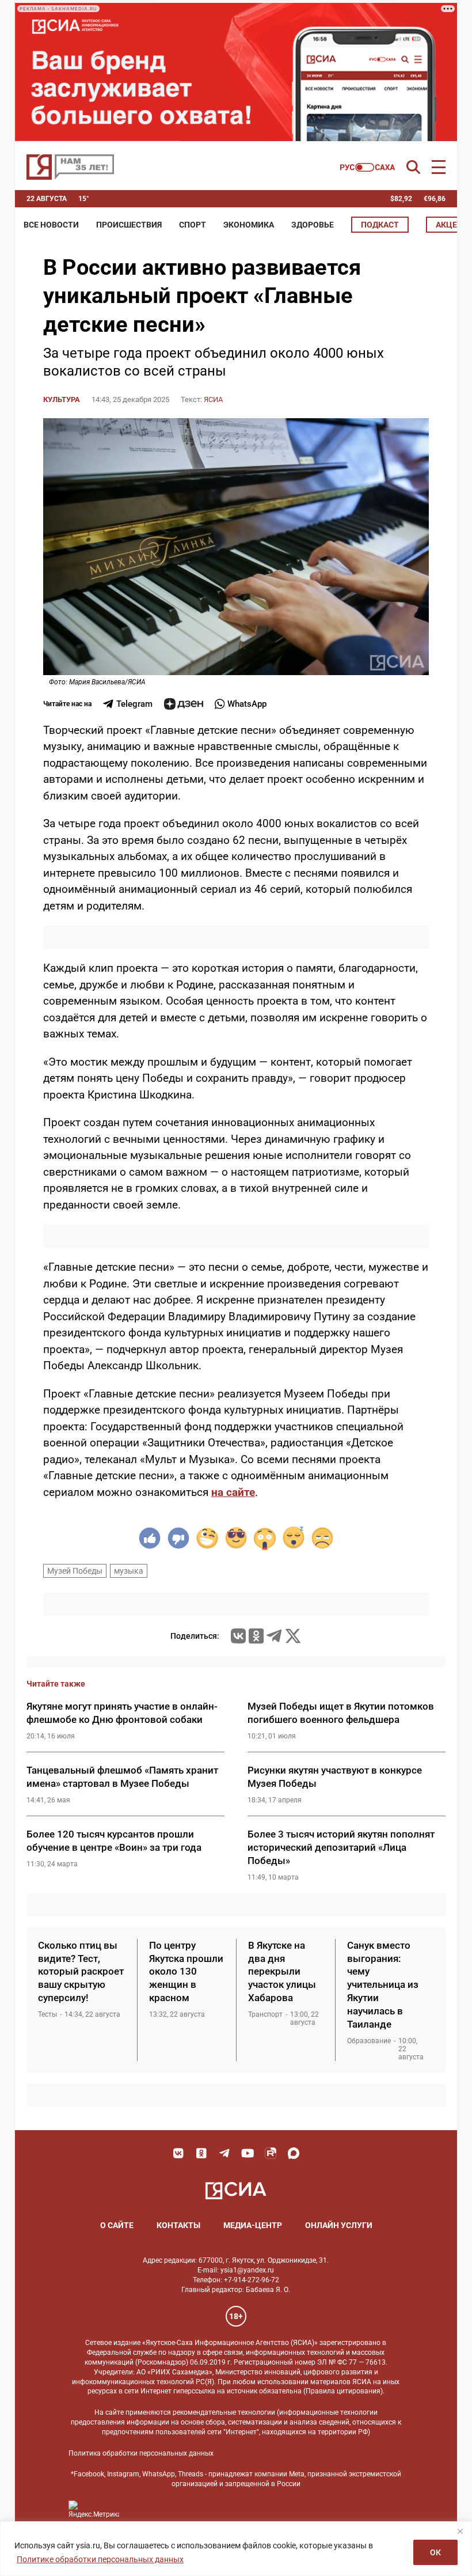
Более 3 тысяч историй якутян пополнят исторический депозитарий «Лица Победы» (341, 1847)
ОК (435, 2552)
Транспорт (265, 2014)
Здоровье (313, 225)
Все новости (51, 225)
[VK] (178, 2153)
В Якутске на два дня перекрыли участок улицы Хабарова (282, 1972)
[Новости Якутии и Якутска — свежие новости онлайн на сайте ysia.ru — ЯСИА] (70, 167)
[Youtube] (248, 2153)
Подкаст (380, 225)
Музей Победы (75, 1571)
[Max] (294, 2153)
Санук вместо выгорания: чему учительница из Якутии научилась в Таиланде (383, 1985)
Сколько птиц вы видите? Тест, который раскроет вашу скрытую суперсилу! (81, 1972)
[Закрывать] (460, 2531)
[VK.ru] (238, 1636)
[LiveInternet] (140, 2509)
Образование (369, 2041)
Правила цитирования (343, 2391)
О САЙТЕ (117, 2225)
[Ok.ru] (256, 1636)
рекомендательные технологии (224, 2412)
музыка (129, 1571)
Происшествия (129, 225)
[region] (236, 2549)
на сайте (233, 1492)
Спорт (193, 225)
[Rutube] (271, 2153)
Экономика (249, 225)
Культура (62, 399)
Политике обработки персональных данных (100, 2559)
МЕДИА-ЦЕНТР (253, 2225)
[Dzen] (184, 704)
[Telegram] (274, 1636)
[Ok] (201, 2153)
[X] (293, 1636)
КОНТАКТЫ (178, 2225)
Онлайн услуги (339, 2225)
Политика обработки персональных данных (141, 2453)
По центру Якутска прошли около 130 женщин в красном (186, 1972)
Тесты (47, 2014)
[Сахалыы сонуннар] (368, 167)
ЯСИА (213, 399)
